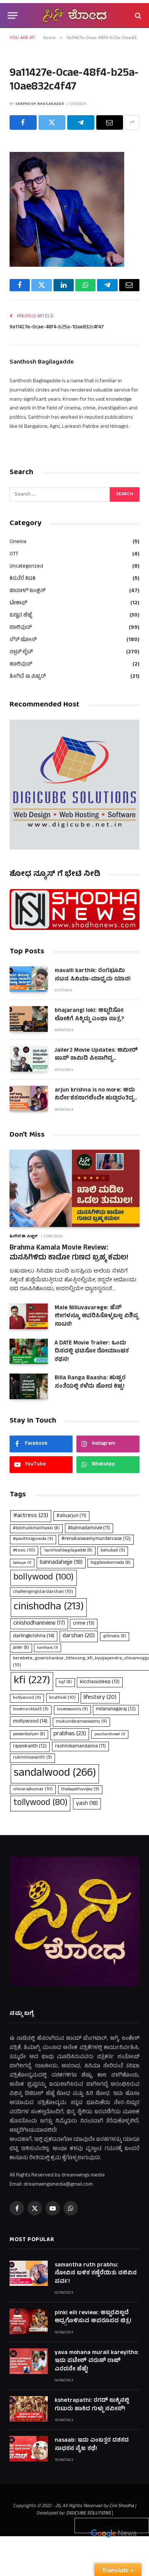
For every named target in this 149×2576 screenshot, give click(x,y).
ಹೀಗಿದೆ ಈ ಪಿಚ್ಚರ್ (28, 677)
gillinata (115, 1636)
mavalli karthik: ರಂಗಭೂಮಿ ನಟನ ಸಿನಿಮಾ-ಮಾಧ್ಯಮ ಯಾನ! (93, 975)
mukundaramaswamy (81, 1722)
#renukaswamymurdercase (96, 1539)
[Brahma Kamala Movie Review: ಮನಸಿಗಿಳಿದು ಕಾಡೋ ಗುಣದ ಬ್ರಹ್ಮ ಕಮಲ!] (74, 1188)
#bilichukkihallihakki (36, 1529)
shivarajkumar (33, 1789)
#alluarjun (71, 1516)
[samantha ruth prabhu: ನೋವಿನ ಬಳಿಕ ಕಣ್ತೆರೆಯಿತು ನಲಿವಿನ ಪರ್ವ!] (29, 2273)
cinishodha (49, 1607)
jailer (21, 1648)
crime (84, 1624)
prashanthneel (110, 1734)
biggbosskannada (111, 1563)
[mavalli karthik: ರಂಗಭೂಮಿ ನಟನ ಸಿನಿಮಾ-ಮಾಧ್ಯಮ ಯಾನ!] (29, 979)
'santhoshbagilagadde (68, 1551)
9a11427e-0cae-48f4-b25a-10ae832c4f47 (57, 327)
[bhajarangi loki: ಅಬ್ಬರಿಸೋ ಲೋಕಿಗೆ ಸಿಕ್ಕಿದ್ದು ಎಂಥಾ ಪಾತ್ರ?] (29, 1019)
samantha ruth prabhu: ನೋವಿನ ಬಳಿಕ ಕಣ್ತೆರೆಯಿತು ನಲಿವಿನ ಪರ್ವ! (96, 2274)
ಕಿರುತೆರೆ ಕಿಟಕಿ (23, 579)
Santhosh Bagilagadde (40, 104)
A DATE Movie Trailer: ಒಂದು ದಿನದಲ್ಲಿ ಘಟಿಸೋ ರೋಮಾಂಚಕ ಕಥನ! (92, 1352)
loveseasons (72, 1710)
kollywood (27, 1698)
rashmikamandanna (80, 1746)
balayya (22, 1563)
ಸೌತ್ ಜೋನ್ (23, 640)
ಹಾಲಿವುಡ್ (21, 665)
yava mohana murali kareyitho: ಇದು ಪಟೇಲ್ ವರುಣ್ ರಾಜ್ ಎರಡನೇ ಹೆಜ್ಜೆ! (97, 2361)
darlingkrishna (34, 1636)
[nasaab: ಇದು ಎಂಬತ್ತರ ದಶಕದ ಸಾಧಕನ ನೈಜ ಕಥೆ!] (29, 2449)
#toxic (24, 1551)
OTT (14, 554)
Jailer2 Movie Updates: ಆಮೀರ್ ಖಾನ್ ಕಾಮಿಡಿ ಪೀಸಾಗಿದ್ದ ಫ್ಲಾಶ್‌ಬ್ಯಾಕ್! (96, 1059)
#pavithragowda (33, 1539)
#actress (31, 1516)
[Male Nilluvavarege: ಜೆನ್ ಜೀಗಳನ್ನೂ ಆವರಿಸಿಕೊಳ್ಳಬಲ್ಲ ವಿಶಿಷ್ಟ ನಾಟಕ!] (29, 1316)
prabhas (70, 1734)
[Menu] (13, 15)
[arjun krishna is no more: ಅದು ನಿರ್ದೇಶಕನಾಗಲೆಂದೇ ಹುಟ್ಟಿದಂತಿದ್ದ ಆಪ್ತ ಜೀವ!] (29, 1099)
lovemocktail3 (31, 1710)
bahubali (113, 1551)
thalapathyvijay (80, 1790)
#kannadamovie (89, 1528)
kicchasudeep (100, 1682)
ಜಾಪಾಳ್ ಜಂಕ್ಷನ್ (28, 591)
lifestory (100, 1698)
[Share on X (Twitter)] (52, 122)
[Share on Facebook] (23, 122)
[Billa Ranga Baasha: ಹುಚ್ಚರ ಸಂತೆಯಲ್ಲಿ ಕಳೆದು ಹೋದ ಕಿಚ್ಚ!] (29, 1386)
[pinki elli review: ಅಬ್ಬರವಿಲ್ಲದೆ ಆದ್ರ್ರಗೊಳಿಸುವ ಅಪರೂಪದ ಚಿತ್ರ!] (29, 2321)
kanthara (48, 1648)
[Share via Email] (110, 122)
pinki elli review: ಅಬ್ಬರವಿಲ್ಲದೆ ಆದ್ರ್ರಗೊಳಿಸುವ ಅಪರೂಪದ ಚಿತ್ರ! (93, 2317)
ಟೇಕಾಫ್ (18, 603)
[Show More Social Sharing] (132, 122)
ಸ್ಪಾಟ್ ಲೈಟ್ (21, 652)
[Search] (137, 15)
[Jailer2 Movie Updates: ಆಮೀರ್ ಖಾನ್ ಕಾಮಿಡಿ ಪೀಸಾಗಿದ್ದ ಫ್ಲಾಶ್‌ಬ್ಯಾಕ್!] (29, 1059)
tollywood (40, 1803)
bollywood (44, 1578)
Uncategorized (26, 567)
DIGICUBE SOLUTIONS (88, 2514)
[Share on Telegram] (81, 122)
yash (87, 1804)
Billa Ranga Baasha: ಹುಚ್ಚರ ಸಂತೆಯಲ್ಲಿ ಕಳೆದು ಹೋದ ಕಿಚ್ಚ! (90, 1382)
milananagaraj (116, 1710)
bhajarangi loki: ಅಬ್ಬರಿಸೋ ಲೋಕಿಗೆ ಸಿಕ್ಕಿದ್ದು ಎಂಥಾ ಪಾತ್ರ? (89, 1015)
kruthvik (62, 1698)
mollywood (30, 1722)
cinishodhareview (39, 1624)
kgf (65, 1682)
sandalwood (55, 1774)
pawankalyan (29, 1734)
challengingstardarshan (43, 1592)
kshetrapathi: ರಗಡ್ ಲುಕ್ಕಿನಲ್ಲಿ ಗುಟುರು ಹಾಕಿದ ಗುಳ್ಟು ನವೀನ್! (92, 2405)
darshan (79, 1636)
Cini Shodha (121, 2506)
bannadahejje (61, 1563)
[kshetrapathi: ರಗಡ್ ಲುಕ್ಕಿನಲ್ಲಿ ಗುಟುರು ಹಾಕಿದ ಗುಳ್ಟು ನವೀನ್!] (29, 2409)
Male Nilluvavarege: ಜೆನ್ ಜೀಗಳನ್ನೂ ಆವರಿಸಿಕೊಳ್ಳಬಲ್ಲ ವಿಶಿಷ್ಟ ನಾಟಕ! (96, 1317)
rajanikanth (30, 1747)
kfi (32, 1681)
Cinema (18, 542)
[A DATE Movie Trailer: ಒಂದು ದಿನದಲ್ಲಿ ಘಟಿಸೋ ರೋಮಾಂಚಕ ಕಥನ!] (29, 1352)
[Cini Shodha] (74, 15)
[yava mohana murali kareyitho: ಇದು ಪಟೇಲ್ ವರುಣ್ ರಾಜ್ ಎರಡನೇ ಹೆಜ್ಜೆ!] (29, 2361)
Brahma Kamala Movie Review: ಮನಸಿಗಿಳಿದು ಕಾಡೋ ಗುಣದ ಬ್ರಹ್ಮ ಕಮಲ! (69, 1253)
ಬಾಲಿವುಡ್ (21, 628)
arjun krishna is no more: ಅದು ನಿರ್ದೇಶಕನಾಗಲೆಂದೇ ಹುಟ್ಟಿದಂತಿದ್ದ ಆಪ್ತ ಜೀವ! (95, 1099)
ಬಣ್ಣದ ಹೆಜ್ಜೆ (21, 616)
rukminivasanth (32, 1758)
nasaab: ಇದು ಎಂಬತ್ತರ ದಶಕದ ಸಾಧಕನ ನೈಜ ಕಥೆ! (92, 2445)
